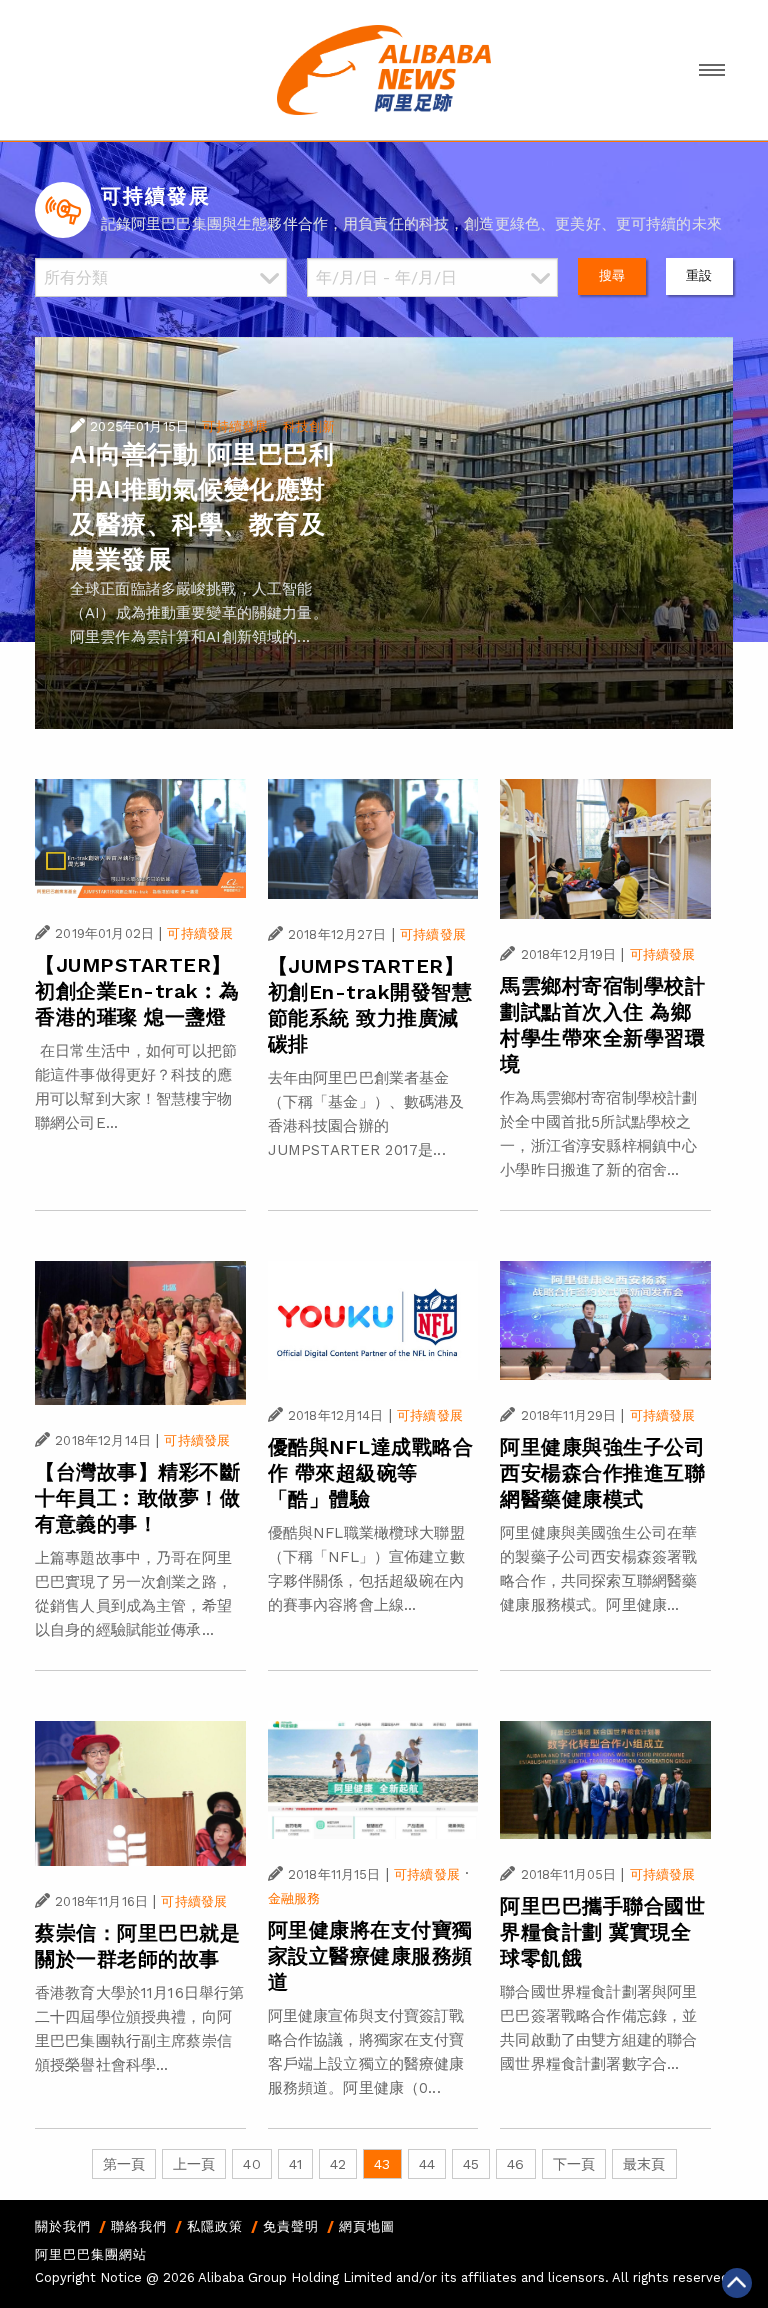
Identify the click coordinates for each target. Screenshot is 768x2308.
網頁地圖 (367, 2226)
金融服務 (294, 1898)
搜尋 (612, 275)
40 (251, 2164)
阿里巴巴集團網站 (91, 2254)
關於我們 (63, 2226)
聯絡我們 (139, 2226)
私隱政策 (215, 2226)
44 (427, 2164)
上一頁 (194, 2164)
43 (382, 2164)
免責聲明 (291, 2226)
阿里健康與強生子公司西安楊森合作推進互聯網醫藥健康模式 (602, 1473)
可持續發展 (235, 426)
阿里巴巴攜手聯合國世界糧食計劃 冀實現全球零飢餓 (602, 1932)
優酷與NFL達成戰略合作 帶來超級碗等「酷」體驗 (371, 1473)
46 (515, 2164)
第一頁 (124, 2164)
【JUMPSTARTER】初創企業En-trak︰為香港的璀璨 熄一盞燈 (137, 991)
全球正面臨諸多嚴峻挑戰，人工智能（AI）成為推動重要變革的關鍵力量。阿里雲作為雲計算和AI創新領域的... (199, 613)
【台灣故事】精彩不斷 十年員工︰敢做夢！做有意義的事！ (137, 1498)
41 (295, 2164)
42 (338, 2164)
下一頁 (574, 2164)
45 (471, 2164)
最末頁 (644, 2164)
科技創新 (309, 426)
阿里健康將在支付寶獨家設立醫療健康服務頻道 (370, 1956)
